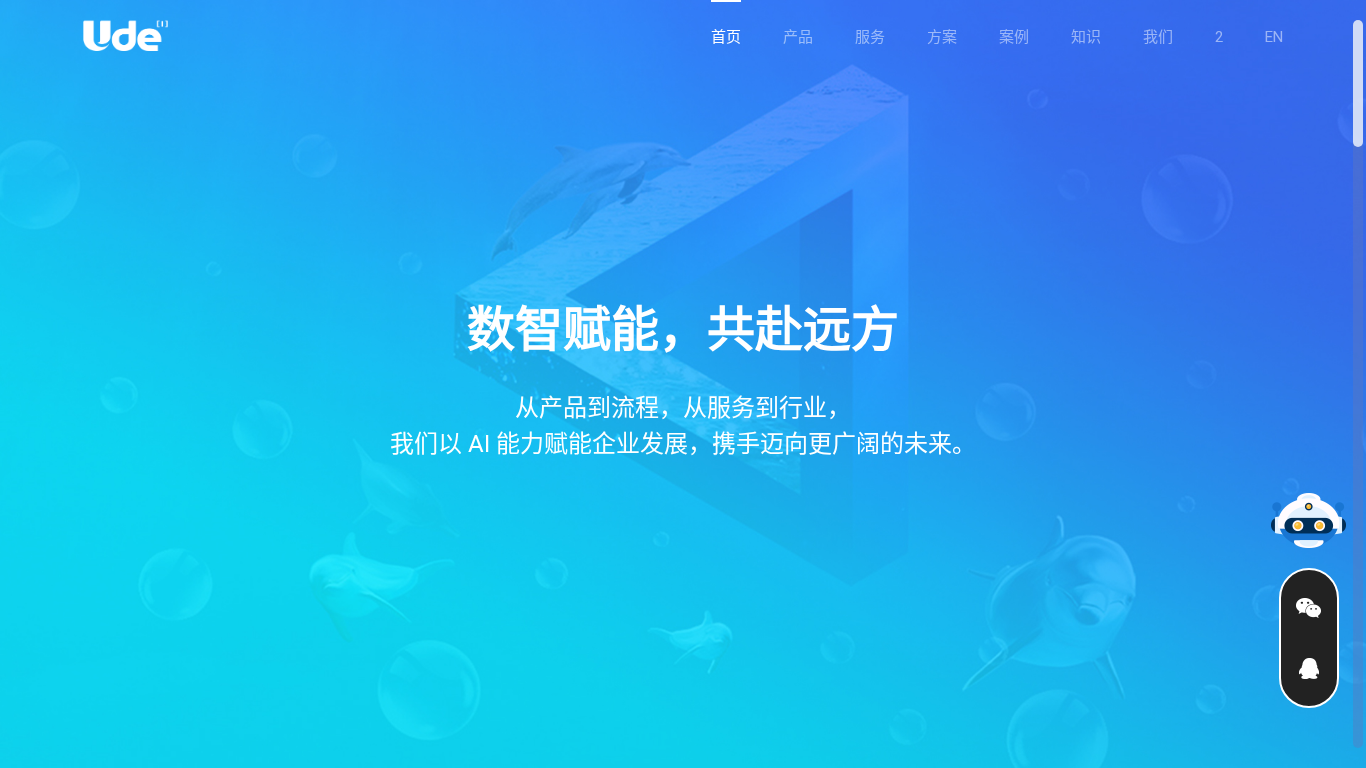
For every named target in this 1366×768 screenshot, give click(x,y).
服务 (870, 37)
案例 (1014, 37)
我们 (1158, 37)
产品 (798, 37)
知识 (1086, 37)
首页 (726, 37)
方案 (942, 37)
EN (1274, 37)
